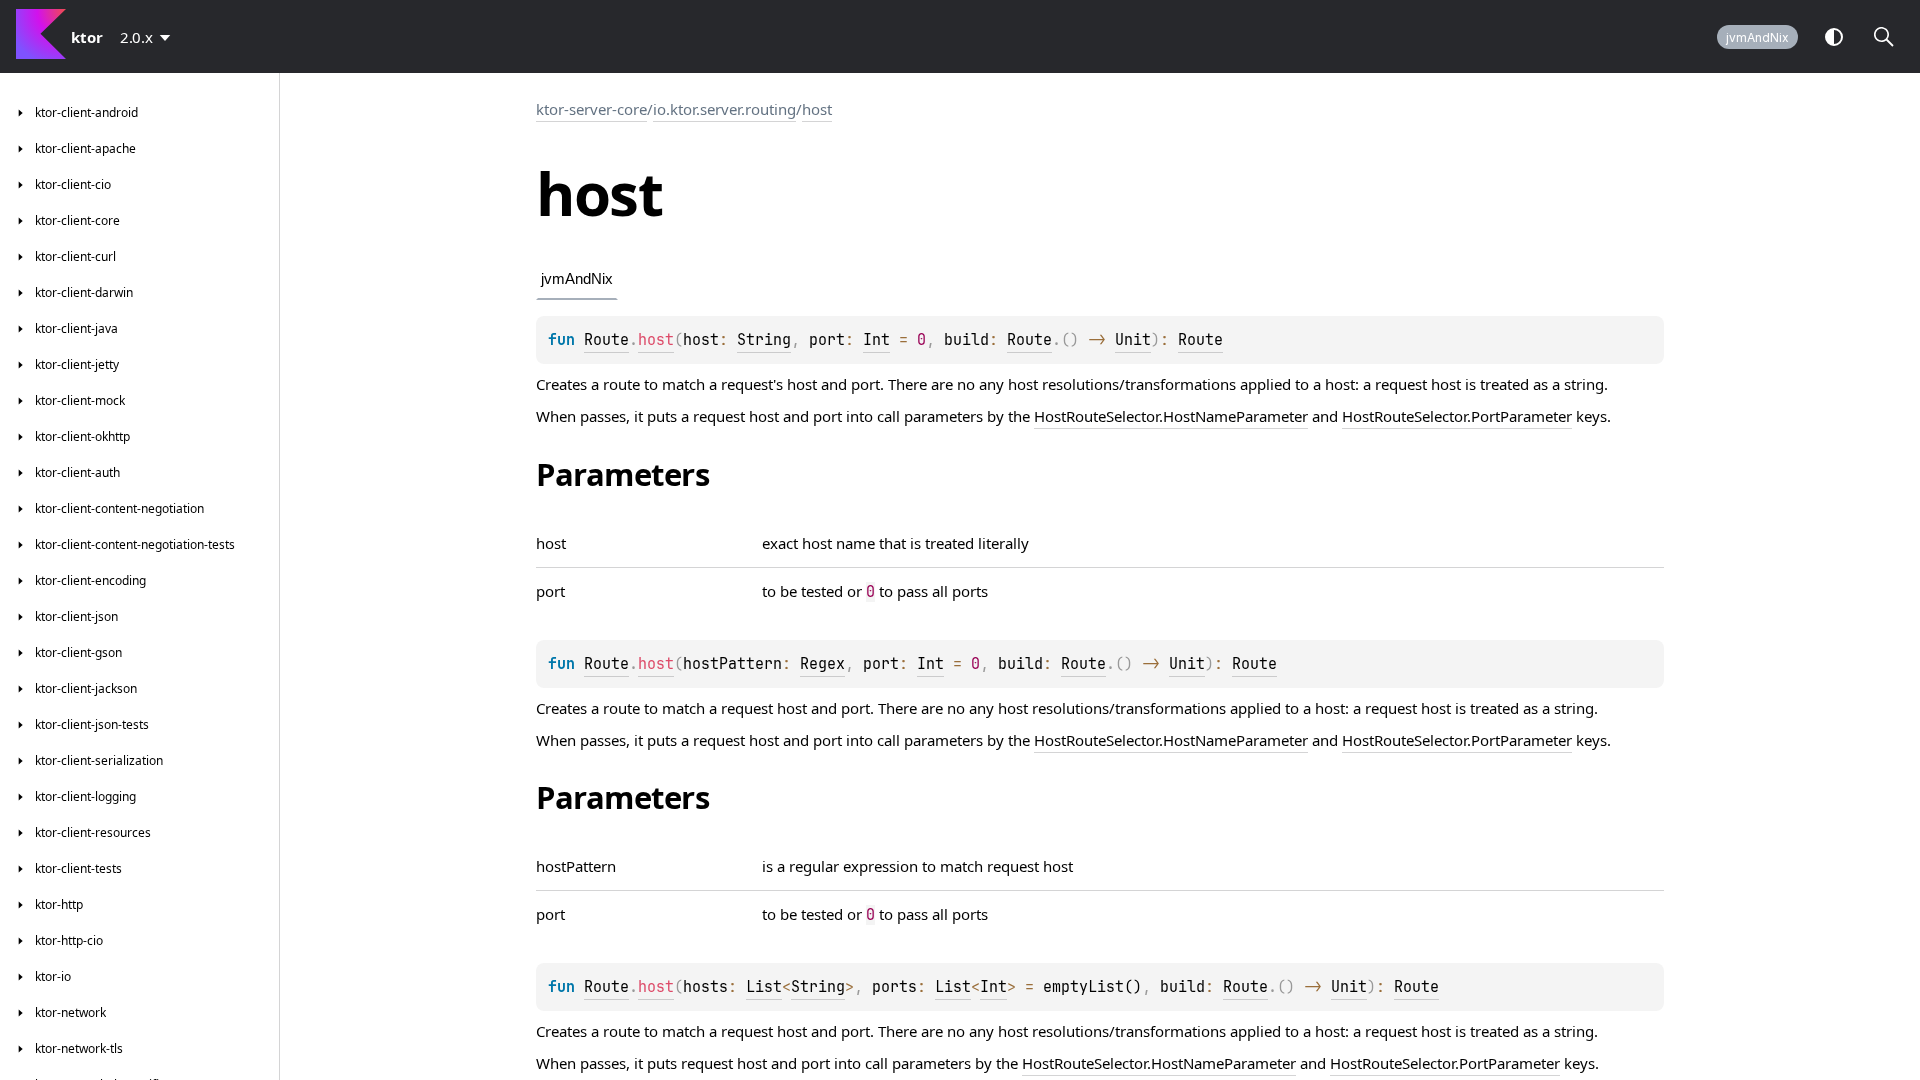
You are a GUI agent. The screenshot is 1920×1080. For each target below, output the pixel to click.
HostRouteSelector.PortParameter (1457, 416)
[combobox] (149, 37)
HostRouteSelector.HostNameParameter (1171, 416)
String (764, 340)
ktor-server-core (591, 109)
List (764, 987)
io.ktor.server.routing (724, 109)
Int (876, 340)
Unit (1133, 340)
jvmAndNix (1757, 37)
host (817, 109)
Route (606, 340)
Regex (822, 664)
